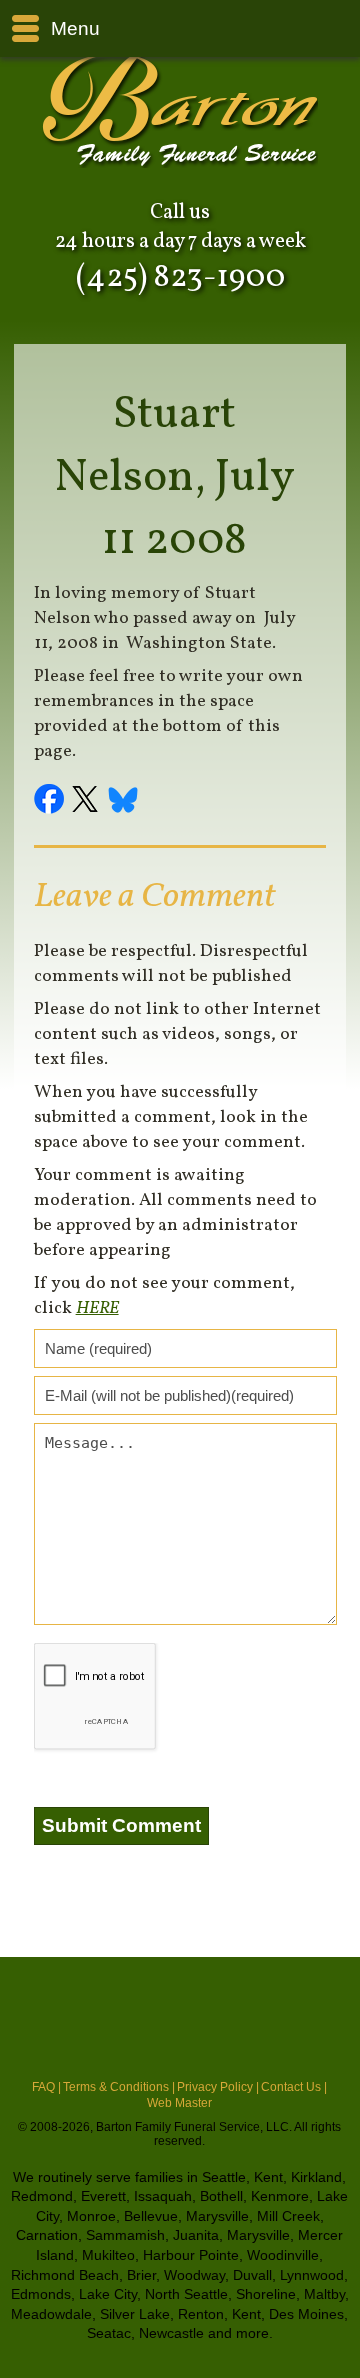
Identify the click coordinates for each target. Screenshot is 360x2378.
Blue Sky (124, 802)
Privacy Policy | (218, 2087)
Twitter (88, 802)
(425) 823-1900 (180, 278)
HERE (97, 1308)
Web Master (179, 2103)
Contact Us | (294, 2087)
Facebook (52, 802)
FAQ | (46, 2087)
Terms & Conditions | (119, 2087)
